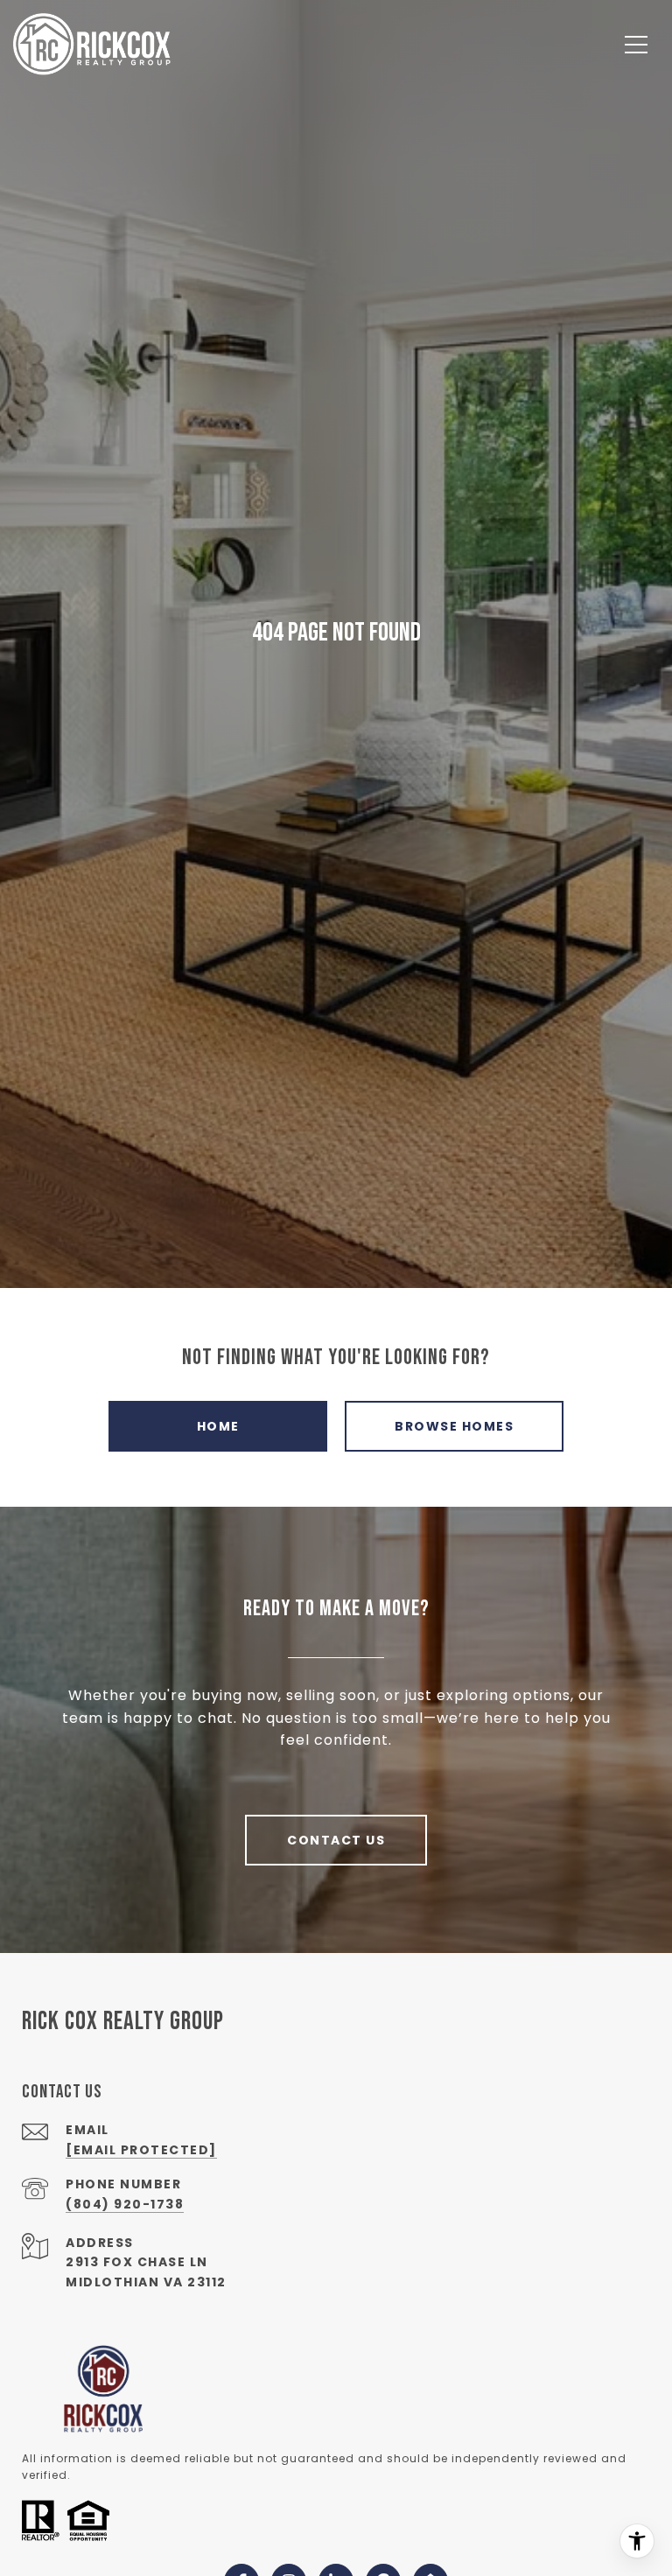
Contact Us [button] (336, 1840)
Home (218, 1426)
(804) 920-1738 (125, 2204)
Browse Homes (454, 1426)
